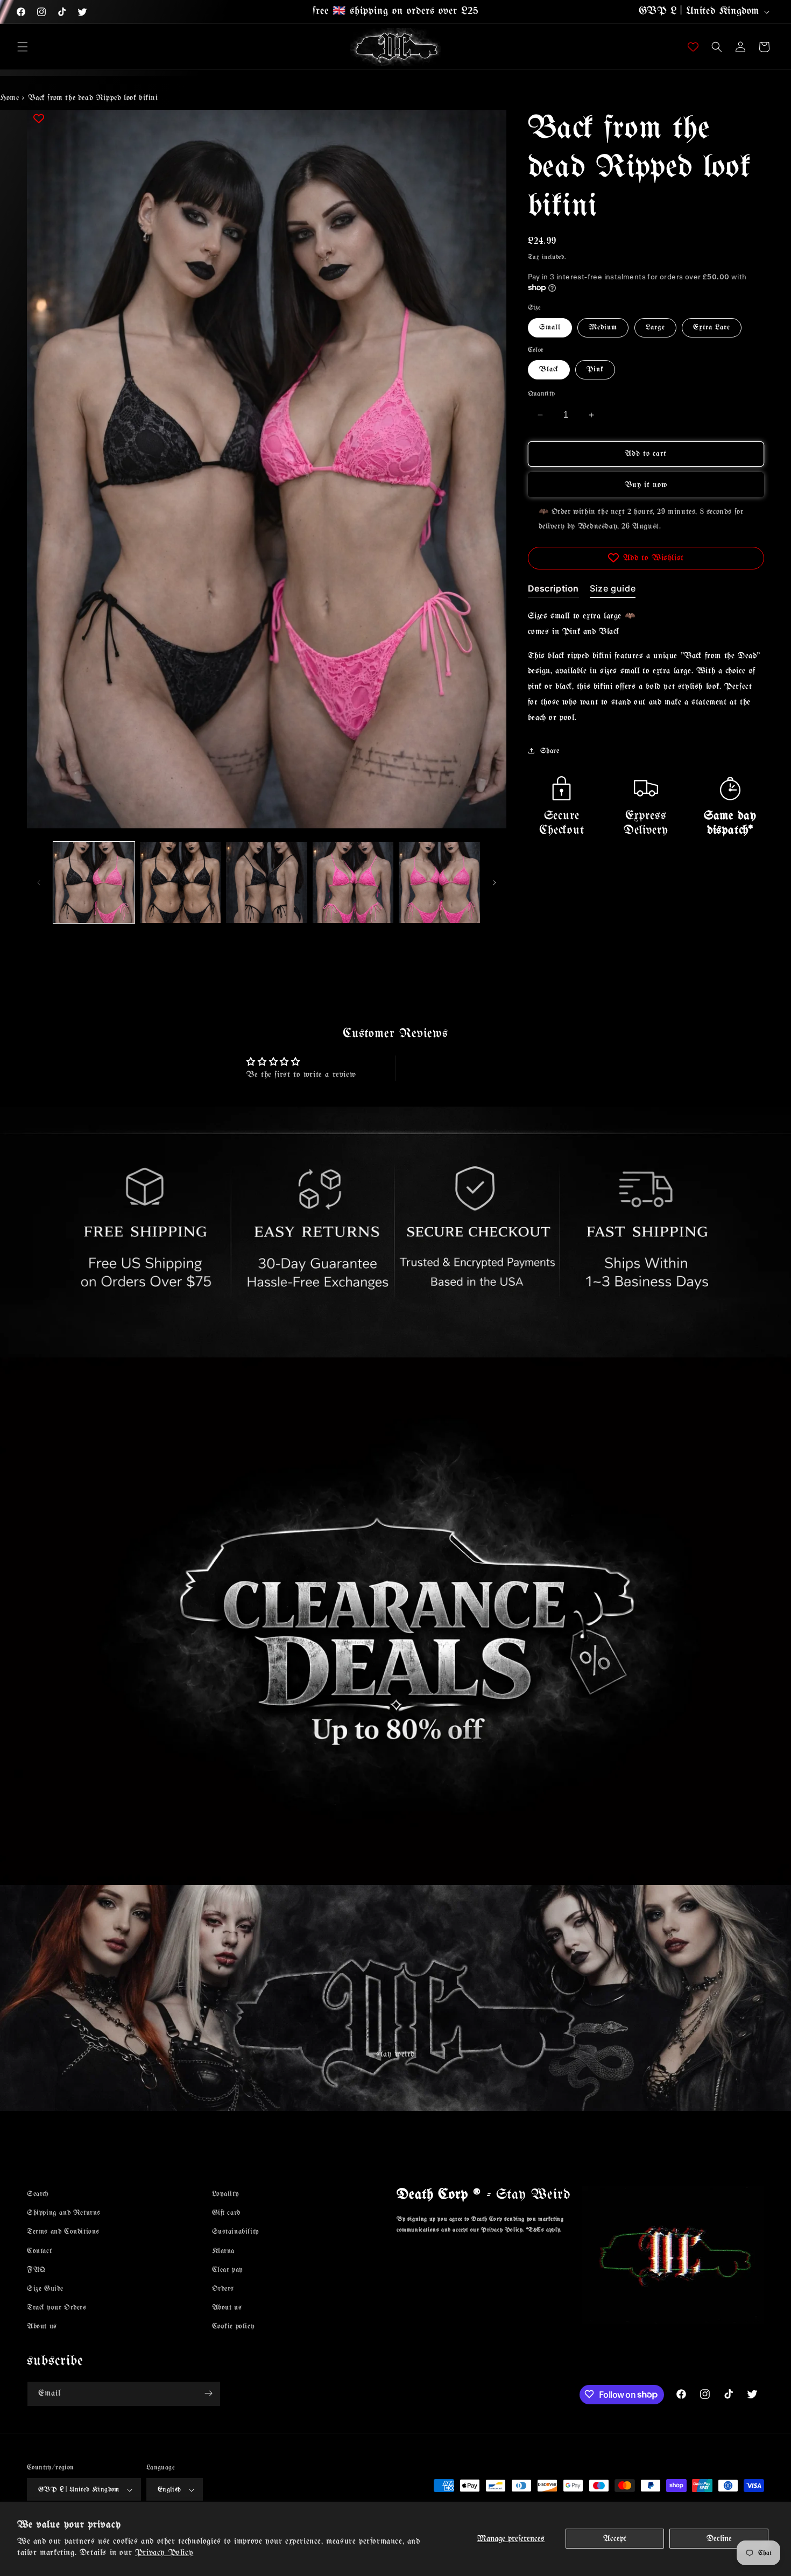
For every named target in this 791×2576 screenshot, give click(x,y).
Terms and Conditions (63, 2232)
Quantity (542, 394)
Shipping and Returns (64, 2213)
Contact (39, 2251)
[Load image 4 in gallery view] (353, 882)
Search (38, 2194)
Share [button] (550, 751)
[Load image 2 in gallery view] (181, 882)
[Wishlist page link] (693, 47)
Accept (615, 2539)
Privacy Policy (164, 2553)
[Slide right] (495, 883)
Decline (719, 2539)
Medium (603, 327)
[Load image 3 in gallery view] (267, 882)
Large (655, 327)
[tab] (554, 590)
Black (549, 369)
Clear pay (228, 2270)
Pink (595, 369)
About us (42, 2327)
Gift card (226, 2213)
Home (9, 98)
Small (550, 327)
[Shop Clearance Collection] (395, 1621)
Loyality (226, 2194)
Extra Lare (712, 327)
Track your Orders (57, 2308)
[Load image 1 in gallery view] (94, 882)
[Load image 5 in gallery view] (439, 882)
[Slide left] (39, 883)
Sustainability (236, 2232)
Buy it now (646, 484)
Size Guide (45, 2289)
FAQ (36, 2270)
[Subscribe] (208, 2393)
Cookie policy (234, 2327)
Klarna (224, 2251)
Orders (223, 2289)
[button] (23, 47)
